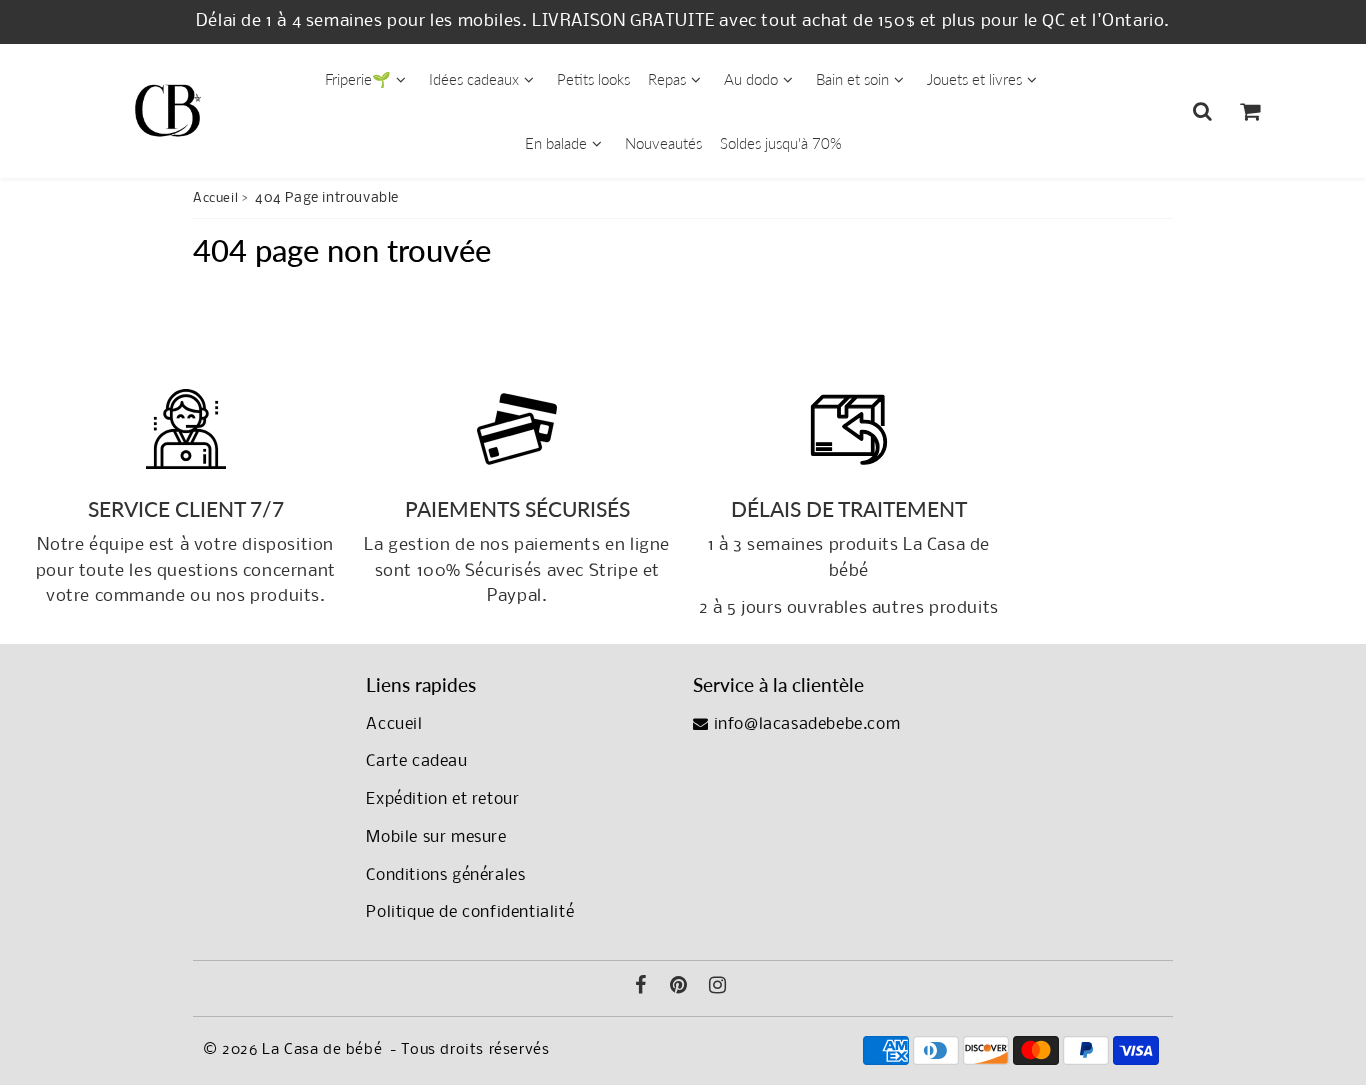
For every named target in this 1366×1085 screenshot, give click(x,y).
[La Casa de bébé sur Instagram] (718, 988)
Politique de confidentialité (470, 912)
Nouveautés (663, 143)
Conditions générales (445, 875)
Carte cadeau (416, 761)
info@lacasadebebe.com (804, 724)
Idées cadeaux (474, 79)
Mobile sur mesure (436, 837)
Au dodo (751, 79)
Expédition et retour (442, 799)
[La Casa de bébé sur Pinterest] (679, 988)
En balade (556, 143)
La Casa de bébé (322, 1050)
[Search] (1202, 111)
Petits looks (593, 79)
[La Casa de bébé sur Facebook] (641, 988)
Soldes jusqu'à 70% (781, 143)
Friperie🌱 (358, 79)
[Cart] (1249, 111)
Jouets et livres (974, 79)
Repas (667, 79)
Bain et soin (852, 79)
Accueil (215, 198)
